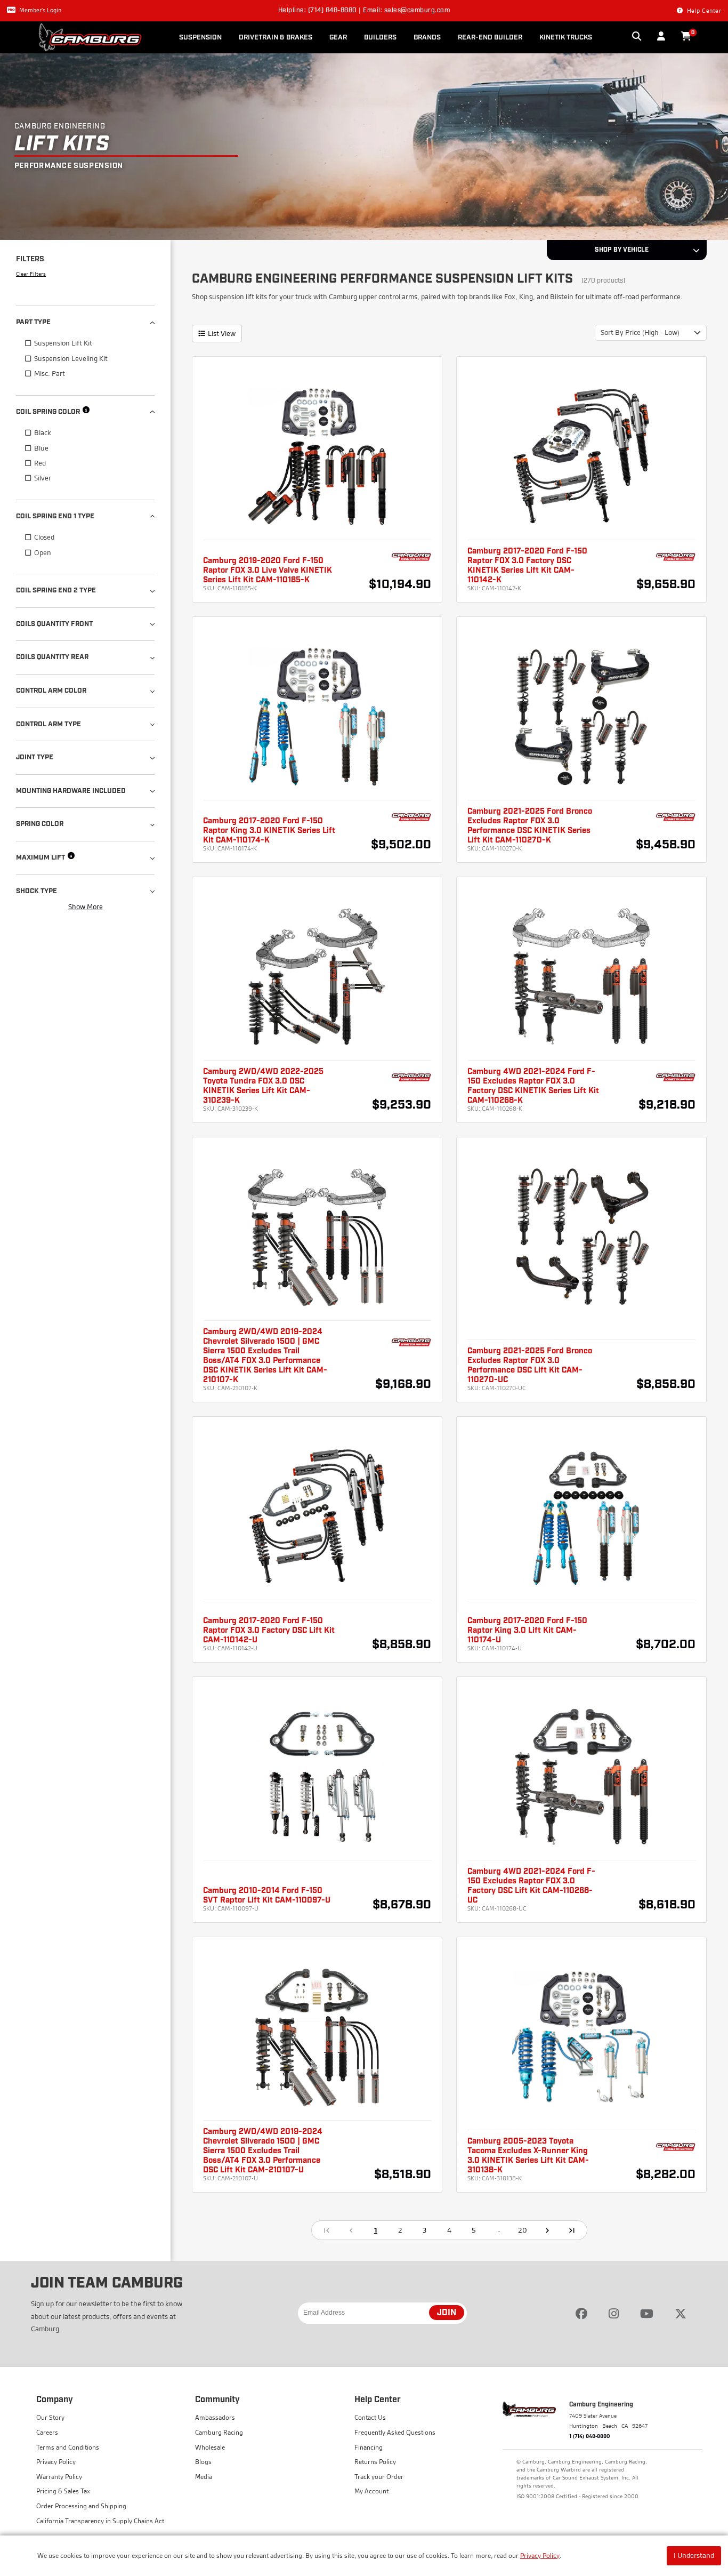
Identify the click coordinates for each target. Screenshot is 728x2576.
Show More (86, 906)
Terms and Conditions (68, 2447)
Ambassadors (215, 2417)
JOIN (447, 2313)
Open (43, 552)
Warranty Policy (59, 2477)
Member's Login (40, 10)
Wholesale (210, 2447)
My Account (371, 2491)
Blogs (203, 2462)
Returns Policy (375, 2462)
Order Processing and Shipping (81, 2506)
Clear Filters (31, 274)
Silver (43, 478)
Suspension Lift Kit (63, 343)
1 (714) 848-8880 (590, 2436)
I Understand (694, 2555)
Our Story (50, 2417)
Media (204, 2477)
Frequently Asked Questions (395, 2432)
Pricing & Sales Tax (63, 2491)
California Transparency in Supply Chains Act (100, 2521)
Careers (47, 2432)
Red (40, 463)
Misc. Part (50, 373)
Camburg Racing (219, 2432)
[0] (686, 37)
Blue (41, 448)
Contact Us (370, 2417)
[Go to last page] (572, 2230)
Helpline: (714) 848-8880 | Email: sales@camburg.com (364, 11)
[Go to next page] (547, 2230)
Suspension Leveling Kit (71, 358)
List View (222, 333)
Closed (44, 537)
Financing (369, 2447)
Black (43, 432)
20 (523, 2230)
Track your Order (379, 2477)
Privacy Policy (540, 2555)
